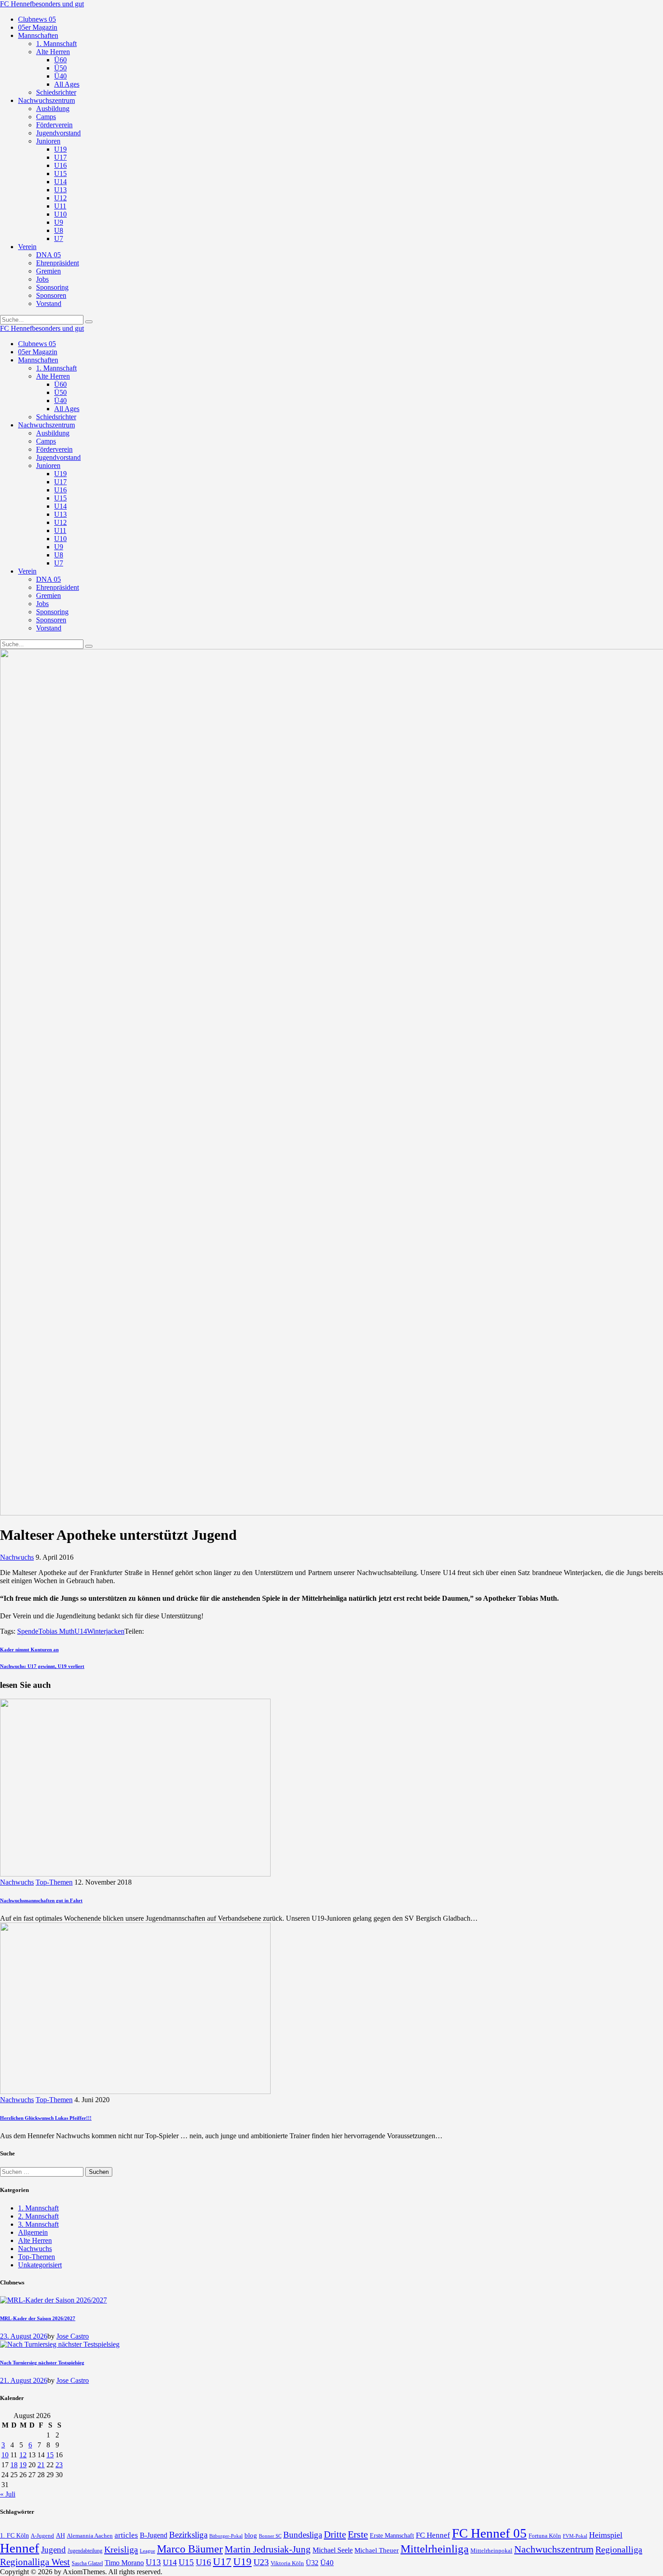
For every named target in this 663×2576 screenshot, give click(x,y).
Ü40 (327, 2563)
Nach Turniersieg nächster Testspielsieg (42, 2363)
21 (41, 2465)
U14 (81, 1631)
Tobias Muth (56, 1631)
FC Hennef (433, 2535)
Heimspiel (606, 2535)
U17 (222, 2562)
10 (5, 2455)
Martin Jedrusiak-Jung (268, 2549)
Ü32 (312, 2563)
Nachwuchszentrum (554, 2549)
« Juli (8, 2494)
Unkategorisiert (40, 2265)
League (147, 2551)
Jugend (53, 2550)
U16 (203, 2562)
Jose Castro (73, 2336)
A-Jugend (42, 2536)
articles (126, 2535)
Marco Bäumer (190, 2549)
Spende (28, 1631)
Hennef (20, 2548)
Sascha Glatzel (87, 2563)
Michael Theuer (377, 2550)
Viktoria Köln (287, 2563)
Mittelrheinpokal (491, 2551)
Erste (358, 2534)
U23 (261, 2562)
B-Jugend (154, 2535)
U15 (186, 2562)
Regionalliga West (35, 2562)
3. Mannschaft (38, 2224)
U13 (153, 2562)
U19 (242, 2562)
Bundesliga (303, 2535)
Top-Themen (54, 1882)
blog (251, 2535)
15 (50, 2455)
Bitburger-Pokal (226, 2536)
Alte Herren (35, 2240)
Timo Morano (124, 2563)
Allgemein (33, 2232)
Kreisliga (121, 2549)
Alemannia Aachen (90, 2536)
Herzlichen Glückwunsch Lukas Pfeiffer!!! (46, 2118)
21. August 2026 (24, 2380)
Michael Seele (333, 2550)
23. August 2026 (24, 2336)
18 (14, 2465)
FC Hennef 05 (489, 2533)
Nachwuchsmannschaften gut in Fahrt (41, 1900)
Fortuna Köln (545, 2536)
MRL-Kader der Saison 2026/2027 (38, 2318)
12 (23, 2455)
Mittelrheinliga (435, 2549)
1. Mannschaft (38, 2208)
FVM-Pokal (575, 2536)
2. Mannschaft (38, 2216)
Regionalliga (619, 2549)
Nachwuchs (17, 1557)
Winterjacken (106, 1631)
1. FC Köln (14, 2536)
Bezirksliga (188, 2535)
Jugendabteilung (85, 2551)
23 (59, 2465)
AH (60, 2536)
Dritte (335, 2534)
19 (23, 2465)
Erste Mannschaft (392, 2536)
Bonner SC (270, 2536)
